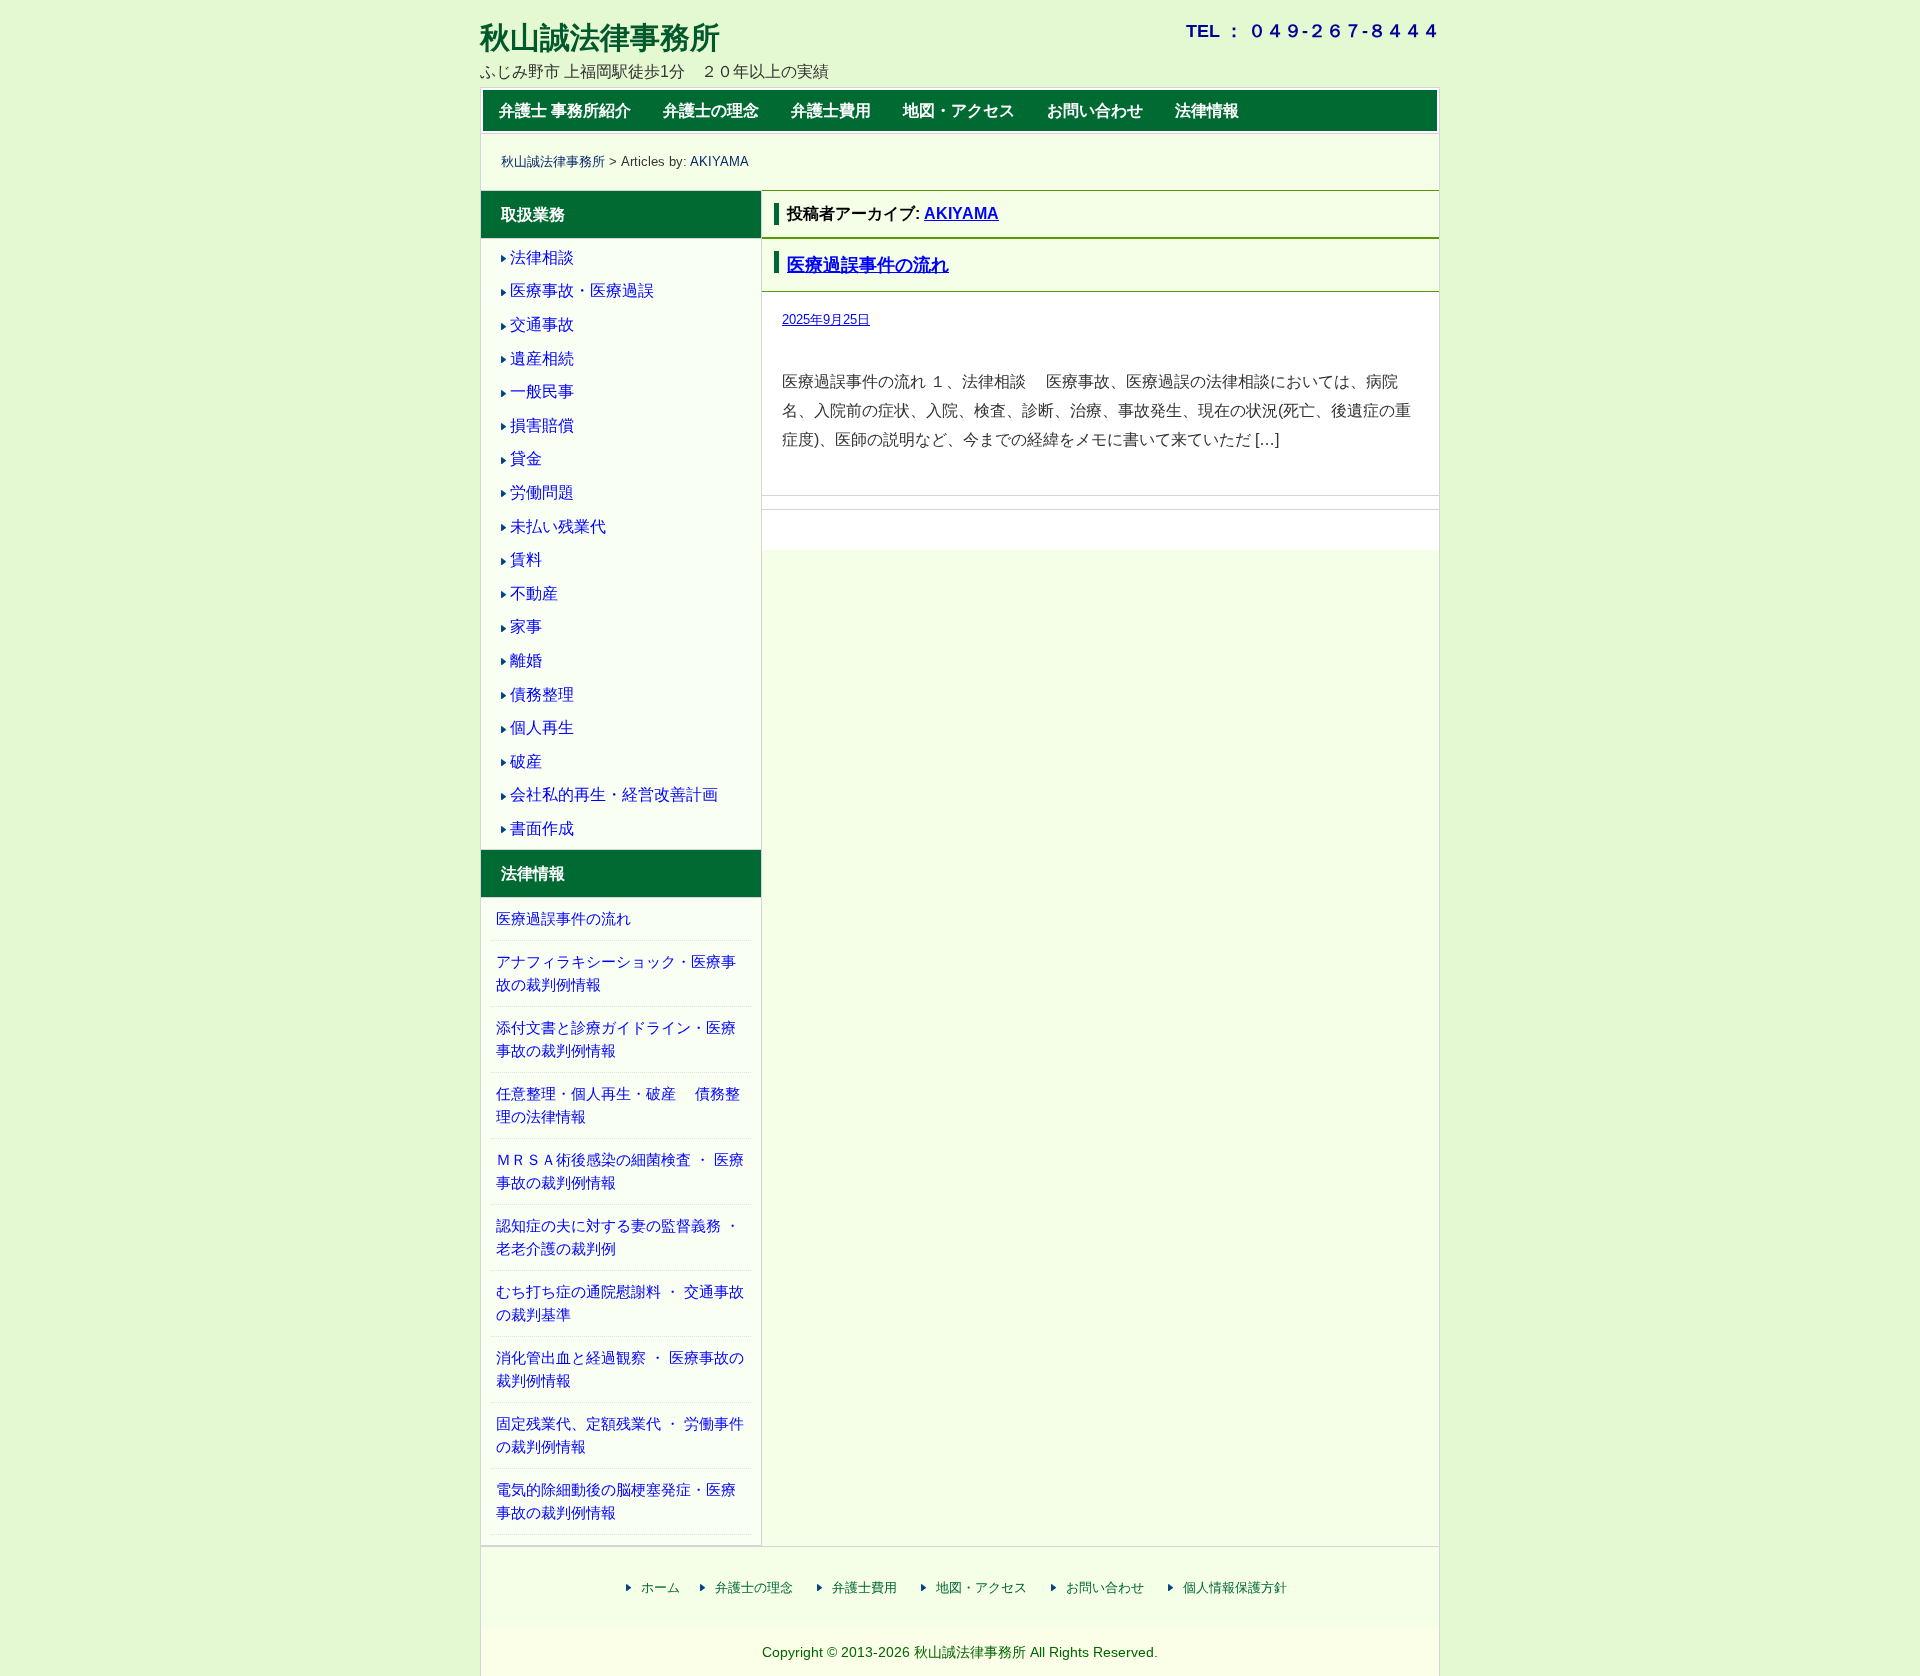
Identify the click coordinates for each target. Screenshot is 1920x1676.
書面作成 (542, 828)
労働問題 (542, 492)
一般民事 (542, 391)
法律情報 (1207, 110)
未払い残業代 (558, 526)
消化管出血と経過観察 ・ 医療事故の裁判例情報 (620, 1369)
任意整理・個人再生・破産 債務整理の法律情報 (618, 1105)
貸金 (526, 458)
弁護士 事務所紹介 (565, 110)
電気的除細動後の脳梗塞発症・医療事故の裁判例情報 (616, 1501)
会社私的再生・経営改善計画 (614, 794)
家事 (526, 626)
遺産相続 (542, 358)
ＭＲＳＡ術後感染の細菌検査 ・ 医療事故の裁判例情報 (620, 1171)
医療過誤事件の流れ (868, 265)
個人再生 (542, 727)
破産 (526, 761)
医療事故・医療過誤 (582, 290)
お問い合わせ (1095, 110)
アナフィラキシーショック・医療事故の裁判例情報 (616, 973)
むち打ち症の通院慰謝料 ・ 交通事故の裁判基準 (620, 1303)
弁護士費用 (831, 110)
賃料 (526, 559)
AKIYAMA (719, 161)
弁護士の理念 (711, 110)
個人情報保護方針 (1235, 1587)
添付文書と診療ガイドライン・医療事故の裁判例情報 (616, 1039)
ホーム (660, 1587)
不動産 (534, 593)
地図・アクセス (959, 110)
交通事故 (542, 324)
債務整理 (542, 694)
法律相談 (542, 257)
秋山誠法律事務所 (600, 37)
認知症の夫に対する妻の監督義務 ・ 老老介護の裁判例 (618, 1237)
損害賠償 (542, 425)
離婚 (526, 660)
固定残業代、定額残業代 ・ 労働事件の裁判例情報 (620, 1435)
